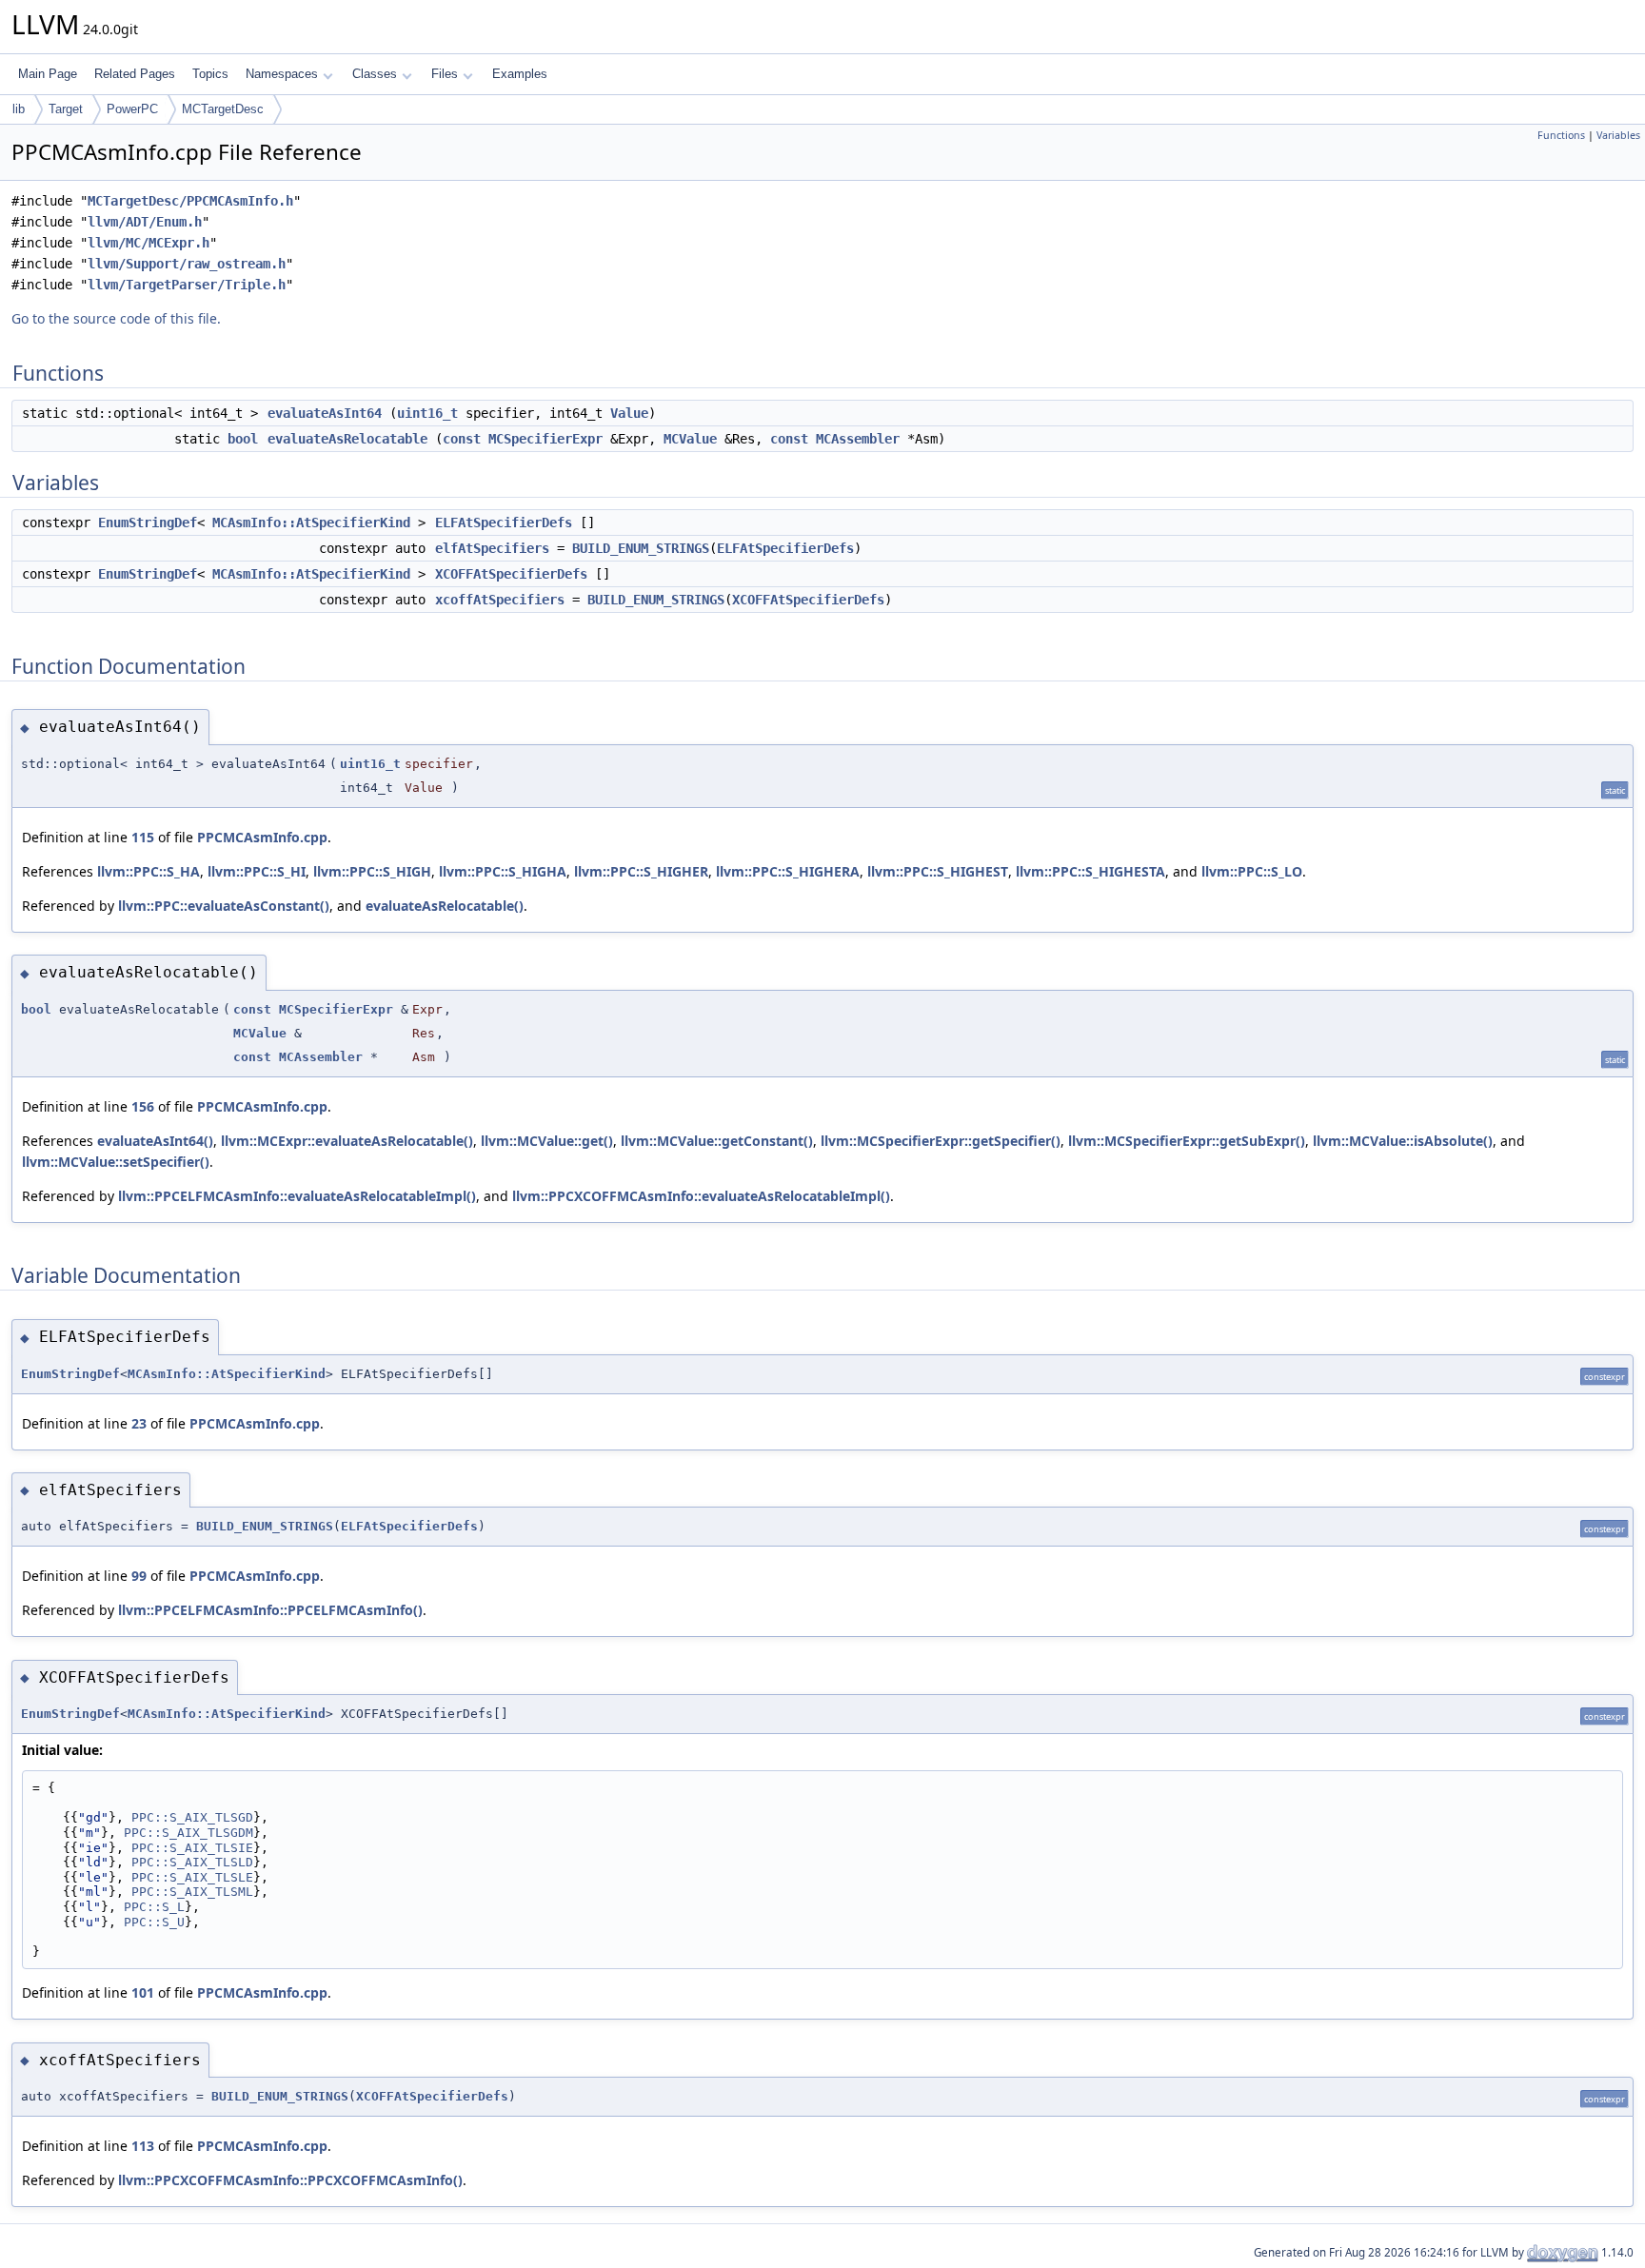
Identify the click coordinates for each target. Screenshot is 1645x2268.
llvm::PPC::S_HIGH (372, 871)
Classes (375, 74)
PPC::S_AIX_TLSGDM (188, 1833)
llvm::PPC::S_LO (1252, 871)
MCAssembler (858, 439)
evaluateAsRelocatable (347, 439)
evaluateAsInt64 (325, 413)
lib (19, 109)
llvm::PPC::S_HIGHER (641, 871)
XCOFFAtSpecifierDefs (511, 574)
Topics (210, 74)
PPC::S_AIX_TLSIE (192, 1848)
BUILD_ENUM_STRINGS (641, 548)
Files (445, 74)
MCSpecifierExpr (545, 439)
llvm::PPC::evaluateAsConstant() (224, 906)
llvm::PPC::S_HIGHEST (938, 871)
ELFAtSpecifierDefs (504, 523)
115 (143, 837)
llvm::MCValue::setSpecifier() (116, 1162)
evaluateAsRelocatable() (445, 906)
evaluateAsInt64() (155, 1141)
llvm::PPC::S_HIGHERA (788, 871)
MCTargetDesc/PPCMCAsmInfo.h (190, 201)
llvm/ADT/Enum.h (145, 222)
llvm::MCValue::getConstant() (717, 1141)
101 (143, 1992)
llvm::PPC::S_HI (257, 871)
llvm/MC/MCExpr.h (149, 243)
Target (66, 109)
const (462, 439)
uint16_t (427, 413)
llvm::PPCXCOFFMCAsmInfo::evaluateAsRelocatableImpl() (701, 1196)
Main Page (48, 74)
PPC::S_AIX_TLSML (192, 1892)
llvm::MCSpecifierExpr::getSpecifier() (941, 1141)
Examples (520, 74)
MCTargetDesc (223, 109)
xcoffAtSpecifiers (500, 600)
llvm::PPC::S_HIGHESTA (1090, 871)
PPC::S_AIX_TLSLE (192, 1877)
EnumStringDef (148, 523)
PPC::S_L (154, 1907)
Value (629, 413)
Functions (1561, 135)
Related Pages (135, 74)
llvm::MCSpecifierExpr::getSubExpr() (1187, 1141)
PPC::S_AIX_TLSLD (192, 1862)
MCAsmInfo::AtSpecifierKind (311, 523)
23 (139, 1423)
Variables (1618, 135)
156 (143, 1106)
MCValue (690, 439)
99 (139, 1576)
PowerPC (132, 109)
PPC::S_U (154, 1922)
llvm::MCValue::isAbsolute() (1403, 1141)
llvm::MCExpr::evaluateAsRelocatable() (347, 1141)
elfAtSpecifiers (492, 548)
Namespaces (282, 74)
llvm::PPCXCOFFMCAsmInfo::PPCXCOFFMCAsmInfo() (290, 2180)
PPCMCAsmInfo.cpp (262, 837)
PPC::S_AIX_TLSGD (192, 1817)
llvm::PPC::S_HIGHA (503, 871)
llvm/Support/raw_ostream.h (187, 264)
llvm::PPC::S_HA (149, 871)
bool (243, 439)
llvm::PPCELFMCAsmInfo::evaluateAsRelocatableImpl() (297, 1196)
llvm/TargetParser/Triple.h (187, 285)
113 (143, 2146)
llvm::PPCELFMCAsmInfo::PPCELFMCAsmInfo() (270, 1610)
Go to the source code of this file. (116, 318)
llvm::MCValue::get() (547, 1141)
